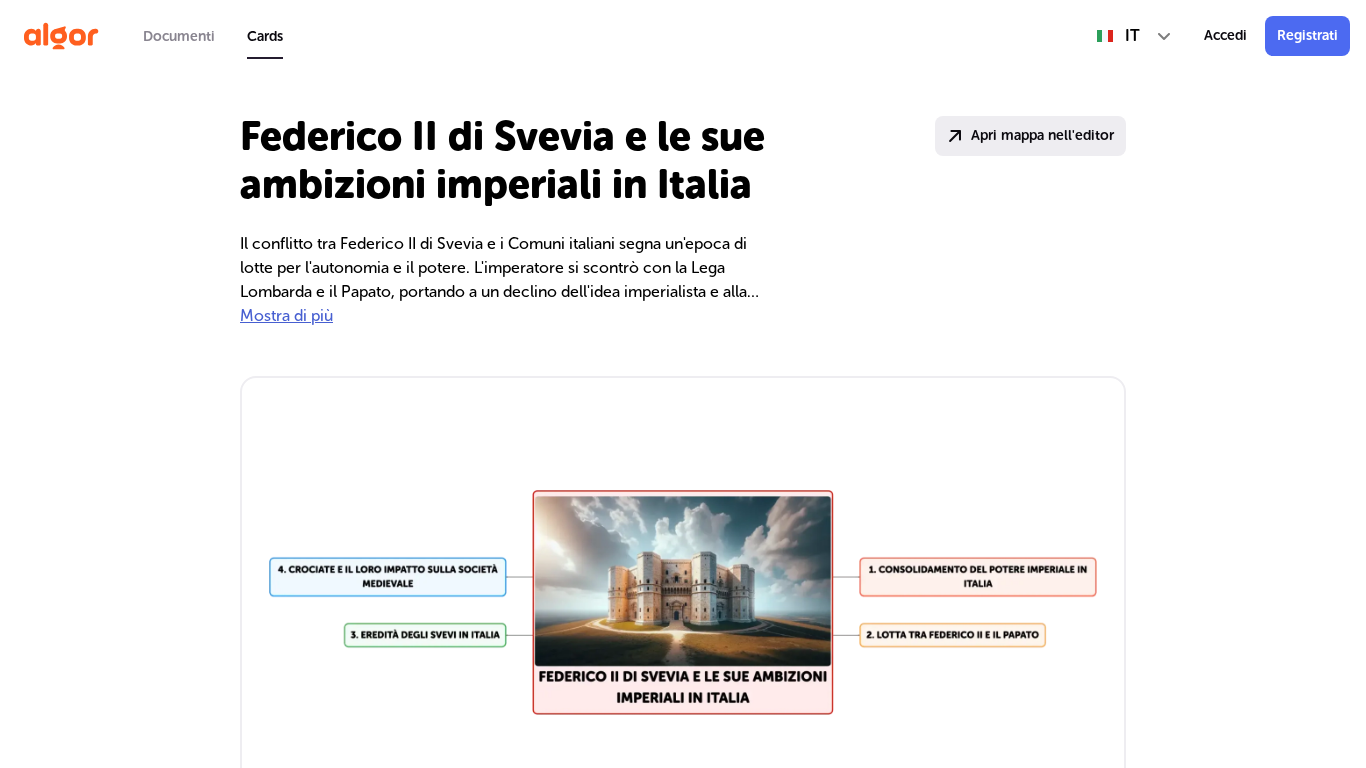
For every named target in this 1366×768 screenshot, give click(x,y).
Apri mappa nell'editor (1042, 135)
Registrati (1307, 35)
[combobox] (1134, 36)
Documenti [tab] (179, 36)
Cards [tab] (265, 36)
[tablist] (213, 36)
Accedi (1225, 35)
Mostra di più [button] (286, 315)
